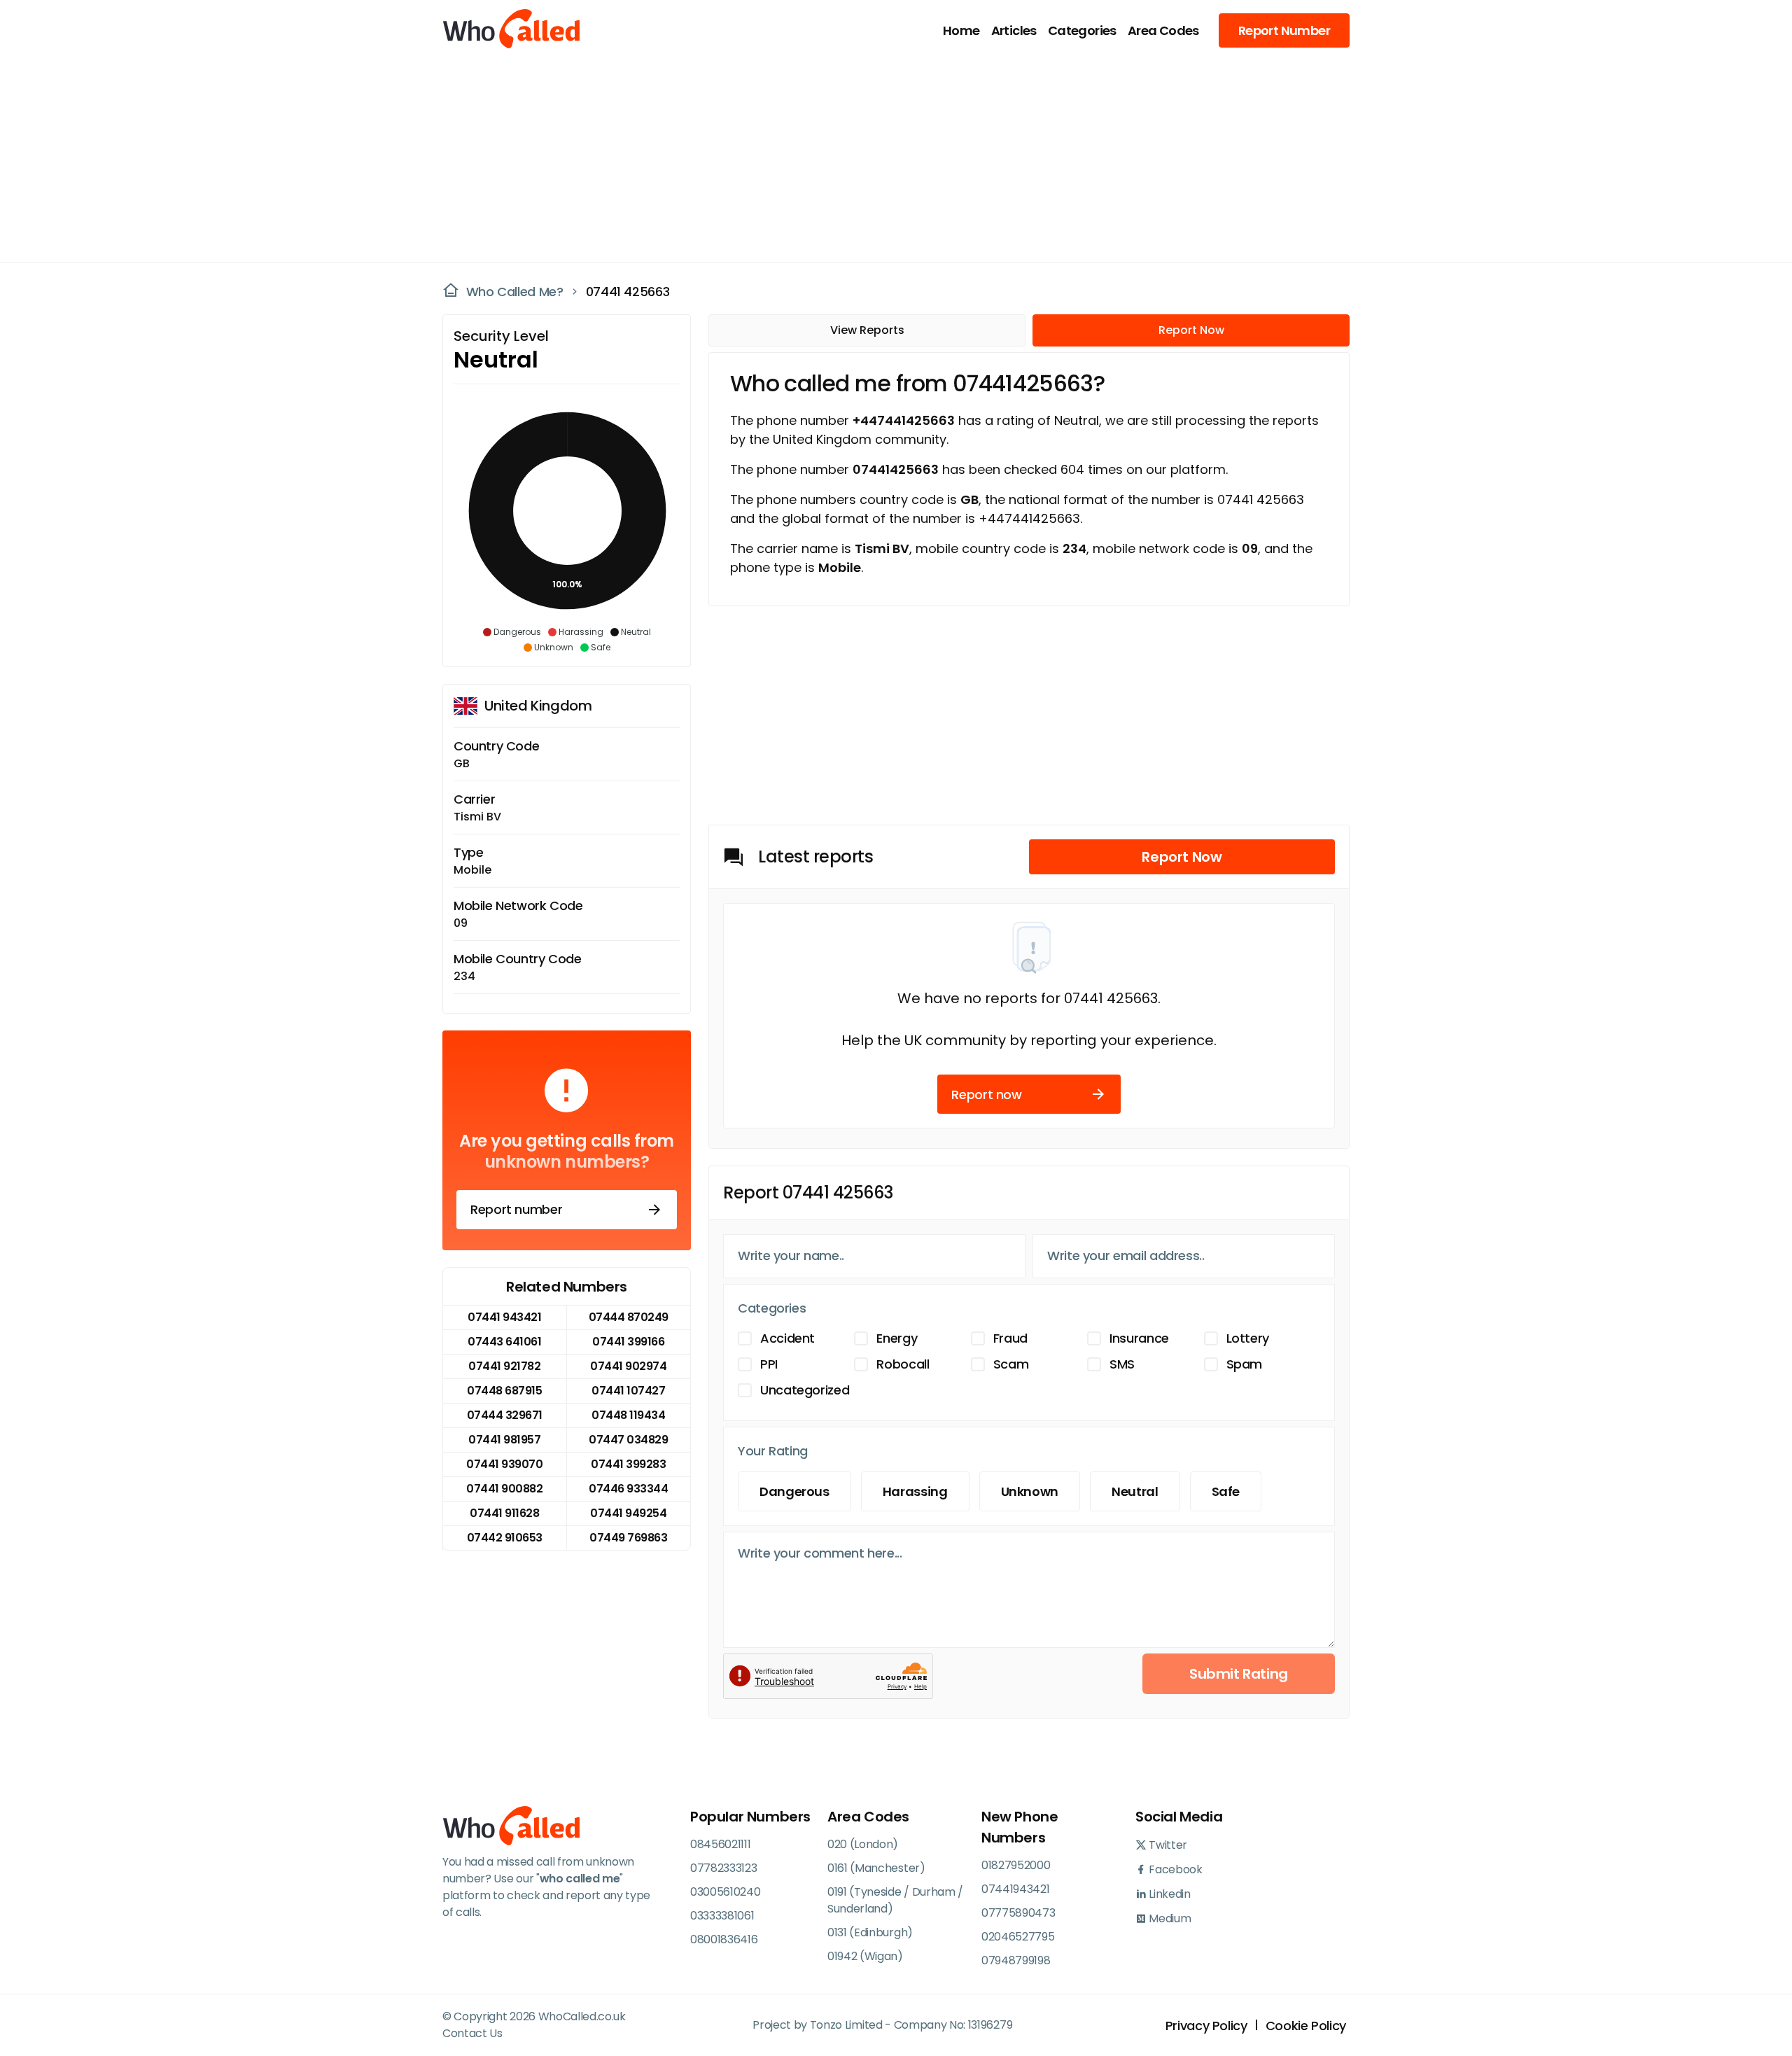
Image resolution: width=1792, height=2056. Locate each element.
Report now (986, 1095)
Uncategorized (805, 1390)
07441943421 (1015, 1889)
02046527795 (1018, 1937)
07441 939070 (504, 1464)
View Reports (867, 330)
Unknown (1030, 1491)
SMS (1122, 1364)
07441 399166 (628, 1342)
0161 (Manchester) (876, 1868)
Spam (1245, 1364)
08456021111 (720, 1844)
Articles (1014, 30)
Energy (897, 1338)
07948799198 (1016, 1960)
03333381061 (722, 1916)
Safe (1226, 1491)
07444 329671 (505, 1415)
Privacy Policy (1206, 2026)
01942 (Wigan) (865, 1956)
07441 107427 (628, 1391)
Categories (1082, 30)
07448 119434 (628, 1415)
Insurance (1139, 1338)
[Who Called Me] (512, 30)
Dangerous (794, 1491)
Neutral (1135, 1491)
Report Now (1191, 330)
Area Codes (1163, 30)
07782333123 (723, 1868)
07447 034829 (628, 1440)
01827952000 (1016, 1865)
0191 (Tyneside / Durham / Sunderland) (895, 1900)
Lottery (1248, 1338)
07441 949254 (628, 1513)
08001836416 (724, 1939)
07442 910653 (505, 1538)
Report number (516, 1209)
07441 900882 (504, 1489)
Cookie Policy (1306, 2026)
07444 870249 (629, 1317)
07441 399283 (628, 1464)
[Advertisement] (888, 158)
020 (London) (863, 1844)
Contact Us (472, 2033)
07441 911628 (504, 1513)
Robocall (903, 1364)
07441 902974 (628, 1366)
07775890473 (1018, 1913)
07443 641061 (504, 1342)
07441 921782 (504, 1366)
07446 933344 (628, 1489)
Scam (1011, 1364)
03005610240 (725, 1892)
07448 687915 (504, 1391)
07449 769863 (628, 1538)
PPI (769, 1364)
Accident (787, 1338)
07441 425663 (628, 292)
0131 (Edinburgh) (870, 1932)
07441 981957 (504, 1440)
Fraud (1010, 1338)
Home (961, 30)
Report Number (1284, 30)
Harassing (915, 1491)
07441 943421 (504, 1317)
